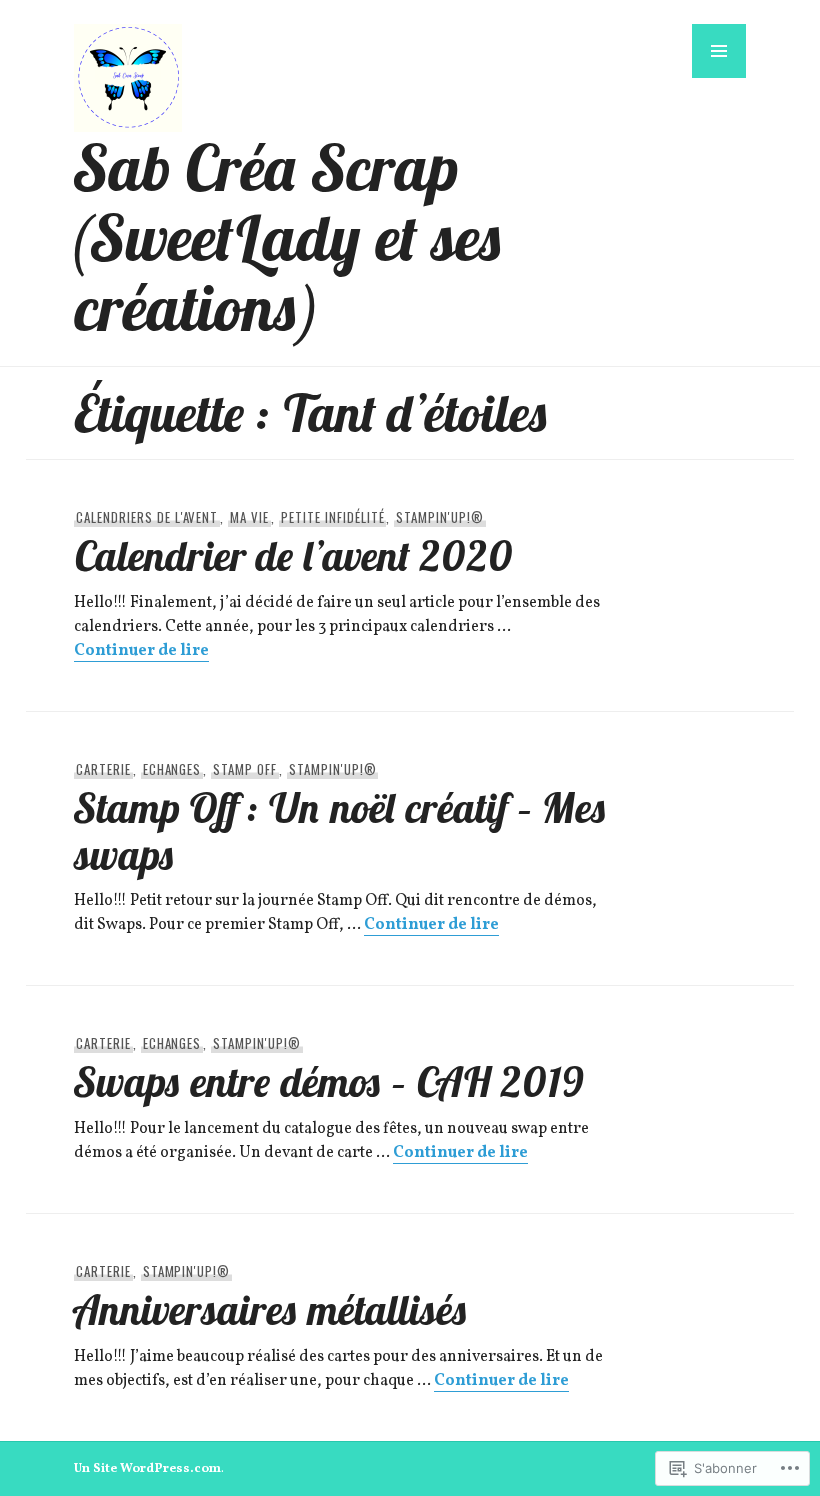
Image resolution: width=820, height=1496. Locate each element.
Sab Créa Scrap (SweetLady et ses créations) (289, 237)
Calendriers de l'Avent (147, 517)
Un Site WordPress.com (147, 1469)
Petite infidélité (333, 517)
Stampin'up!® (440, 517)
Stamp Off (245, 769)
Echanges (172, 769)
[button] (719, 51)
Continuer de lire (141, 651)
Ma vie (249, 517)
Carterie (103, 769)
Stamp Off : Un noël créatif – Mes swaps (340, 830)
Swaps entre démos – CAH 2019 (329, 1081)
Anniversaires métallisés (271, 1309)
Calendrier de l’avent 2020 (293, 555)
